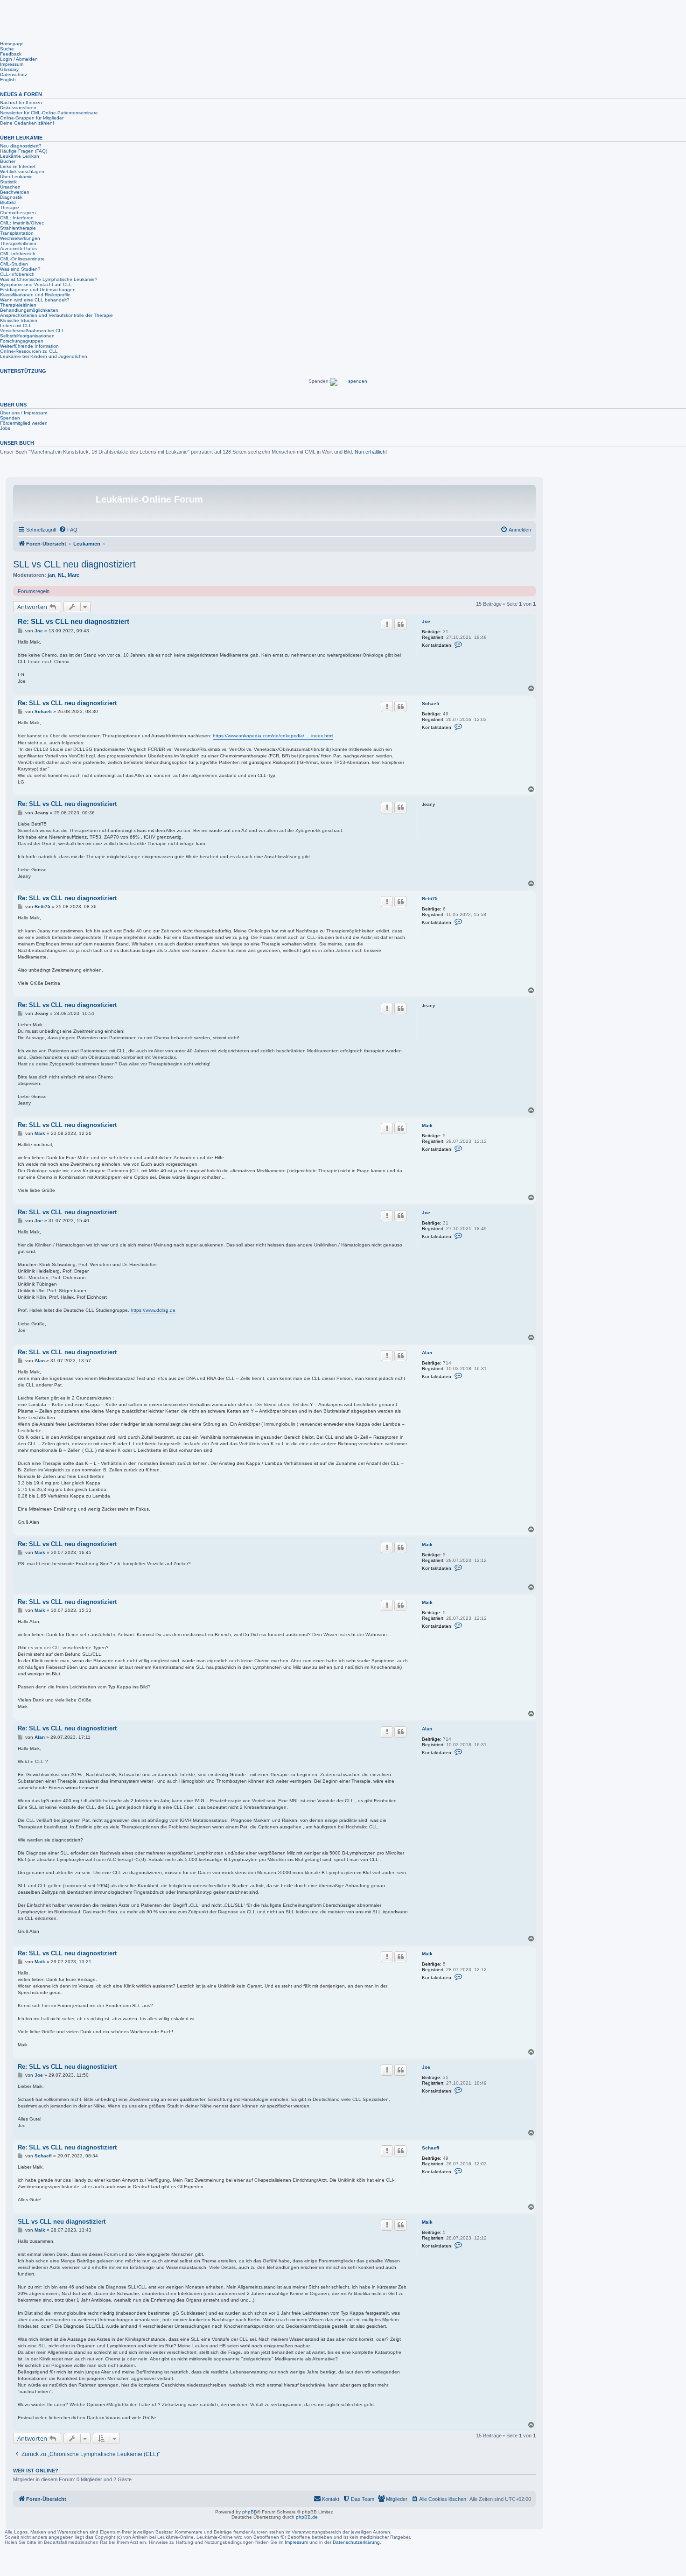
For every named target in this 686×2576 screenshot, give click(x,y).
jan (51, 575)
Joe (426, 621)
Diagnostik (11, 197)
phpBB (250, 2512)
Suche (7, 49)
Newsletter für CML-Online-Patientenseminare (49, 113)
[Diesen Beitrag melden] (387, 624)
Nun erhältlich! (371, 452)
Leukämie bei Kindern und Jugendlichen (44, 356)
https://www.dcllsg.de (153, 1310)
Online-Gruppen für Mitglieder (32, 118)
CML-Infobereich (18, 254)
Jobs (5, 428)
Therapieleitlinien (18, 243)
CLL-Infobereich (17, 274)
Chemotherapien (18, 213)
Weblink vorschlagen (22, 171)
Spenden (10, 418)
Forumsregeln (34, 591)
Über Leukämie (16, 177)
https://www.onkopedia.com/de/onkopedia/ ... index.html (273, 736)
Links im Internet (18, 166)
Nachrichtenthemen (21, 102)
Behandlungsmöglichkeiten (29, 310)
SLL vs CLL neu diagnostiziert (74, 564)
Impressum (12, 64)
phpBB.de (307, 2517)
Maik (427, 1125)
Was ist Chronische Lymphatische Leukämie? (49, 279)
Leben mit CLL (16, 325)
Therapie (10, 207)
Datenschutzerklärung (356, 2542)
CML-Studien (14, 264)
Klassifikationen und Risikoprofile (35, 295)
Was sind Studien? (20, 269)
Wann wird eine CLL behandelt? (35, 300)
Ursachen (10, 187)
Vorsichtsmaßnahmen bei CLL (32, 331)
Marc (73, 575)
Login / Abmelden (19, 59)
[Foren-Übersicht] (56, 502)
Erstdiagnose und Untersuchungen (38, 290)
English (8, 80)
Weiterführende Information (29, 346)
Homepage (12, 44)
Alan (427, 1353)
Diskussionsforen (18, 108)
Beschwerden (15, 192)
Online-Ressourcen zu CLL (29, 351)
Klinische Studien (19, 320)
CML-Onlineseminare (22, 259)
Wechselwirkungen (20, 238)
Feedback (11, 54)
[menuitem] (68, 530)
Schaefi (430, 703)
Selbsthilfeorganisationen (27, 336)
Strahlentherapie (18, 228)
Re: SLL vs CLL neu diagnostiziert (73, 621)
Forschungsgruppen (22, 341)
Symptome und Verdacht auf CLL (36, 284)
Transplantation (17, 233)
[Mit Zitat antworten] (400, 624)
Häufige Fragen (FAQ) (24, 151)
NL (61, 575)
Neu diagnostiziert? (21, 146)
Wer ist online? (36, 2471)
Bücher (8, 161)
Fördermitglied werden (24, 423)
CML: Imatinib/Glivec (22, 223)
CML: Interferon (17, 218)
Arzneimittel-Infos (18, 248)
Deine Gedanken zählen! (27, 123)
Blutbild (8, 202)
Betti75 (430, 899)
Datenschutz (14, 74)
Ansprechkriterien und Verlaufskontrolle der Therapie (56, 315)
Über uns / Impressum (24, 413)
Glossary (9, 69)
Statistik (8, 182)
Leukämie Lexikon (20, 156)
